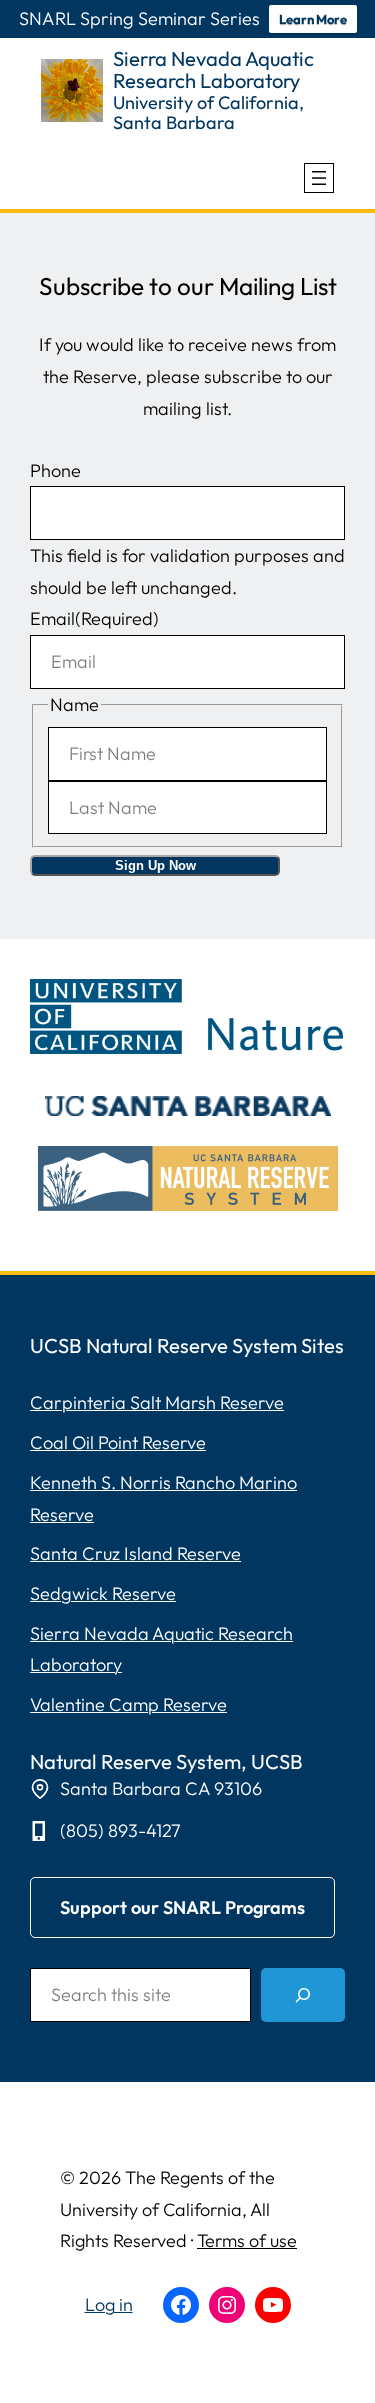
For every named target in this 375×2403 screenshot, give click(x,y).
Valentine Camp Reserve (128, 1704)
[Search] (303, 1995)
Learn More (313, 19)
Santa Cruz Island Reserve (135, 1553)
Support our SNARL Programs (182, 1907)
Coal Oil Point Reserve (118, 1442)
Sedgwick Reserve (103, 1593)
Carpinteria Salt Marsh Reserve (157, 1402)
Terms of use (247, 2240)
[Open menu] (319, 178)
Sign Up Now (155, 865)
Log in (109, 2304)
